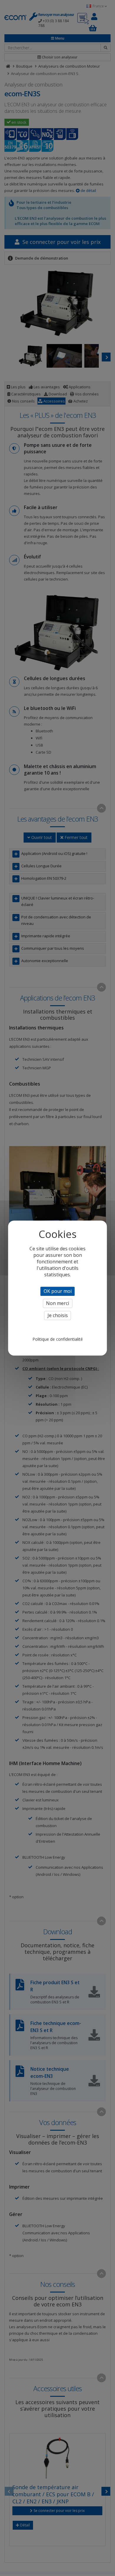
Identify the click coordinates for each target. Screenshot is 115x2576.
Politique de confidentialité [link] (58, 1339)
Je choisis (58, 1315)
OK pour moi (58, 1291)
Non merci (57, 1303)
